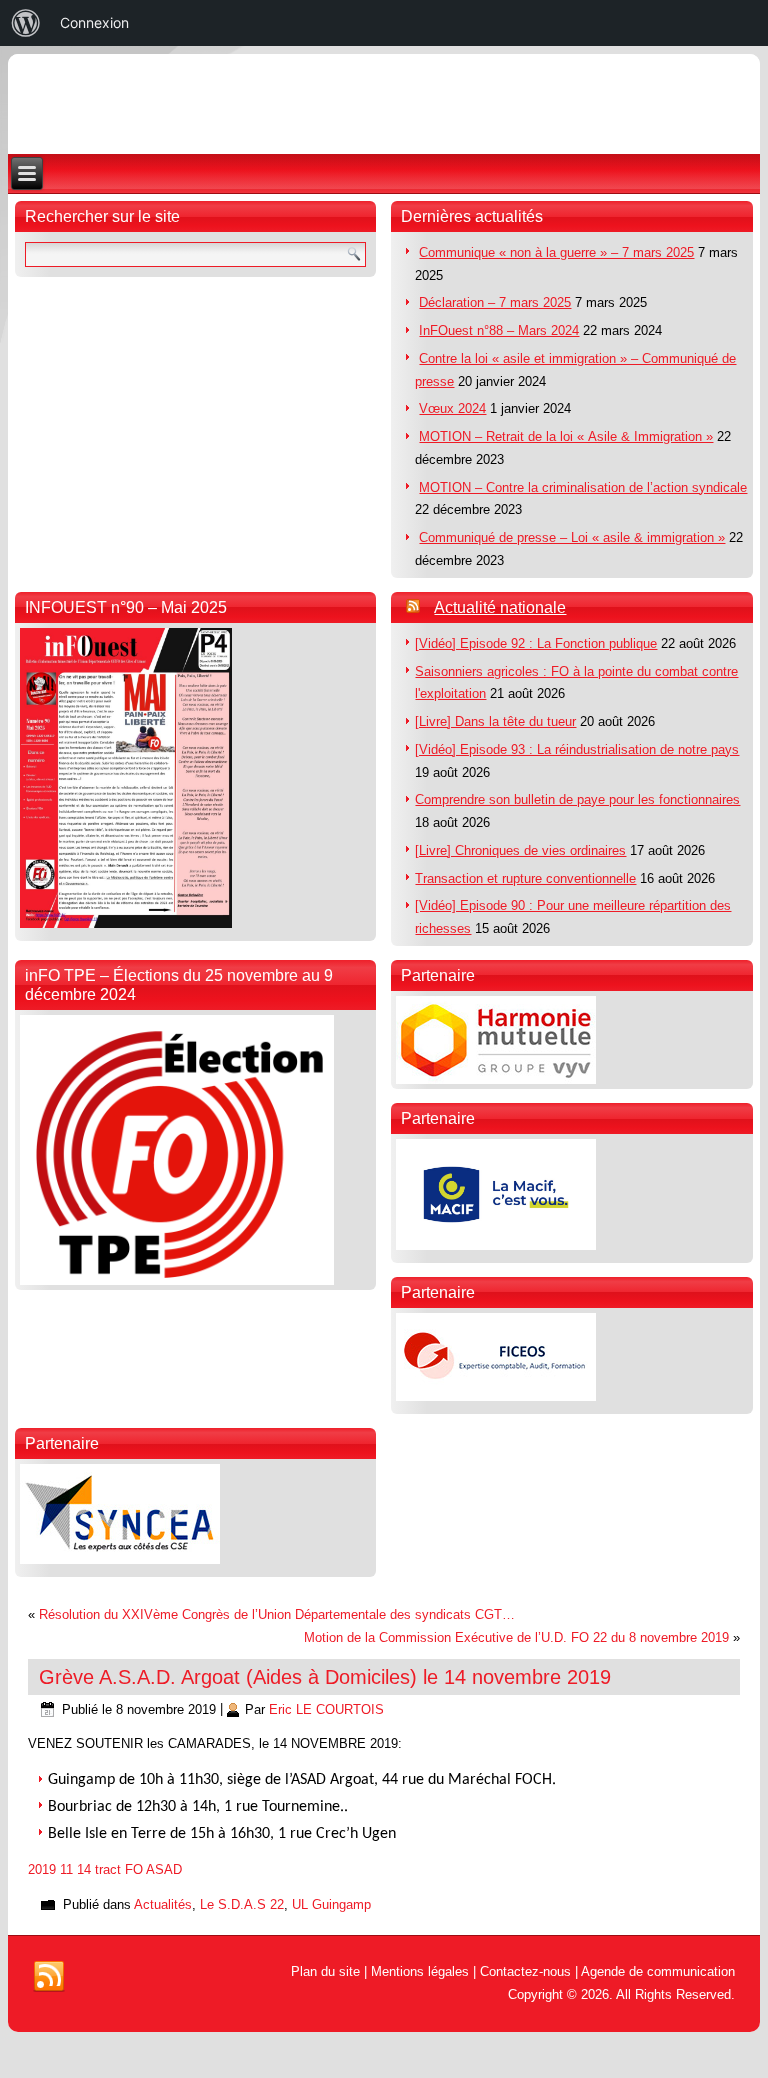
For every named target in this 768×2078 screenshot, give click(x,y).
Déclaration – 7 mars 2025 (495, 302)
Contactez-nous (525, 1971)
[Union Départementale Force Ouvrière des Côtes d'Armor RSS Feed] (49, 1977)
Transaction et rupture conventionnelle (525, 878)
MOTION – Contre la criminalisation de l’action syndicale (583, 487)
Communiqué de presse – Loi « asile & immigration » (572, 537)
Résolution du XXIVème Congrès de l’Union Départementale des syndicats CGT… (277, 1614)
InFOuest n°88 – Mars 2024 (499, 330)
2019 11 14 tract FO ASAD (105, 1869)
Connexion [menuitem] (94, 22)
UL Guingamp (331, 1904)
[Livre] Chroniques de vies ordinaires (520, 850)
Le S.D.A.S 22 (242, 1904)
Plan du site (325, 1971)
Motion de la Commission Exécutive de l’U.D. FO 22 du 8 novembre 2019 (516, 1637)
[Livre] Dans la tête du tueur (495, 721)
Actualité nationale (500, 607)
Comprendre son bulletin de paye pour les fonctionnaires (577, 799)
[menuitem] (26, 23)
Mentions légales (420, 1971)
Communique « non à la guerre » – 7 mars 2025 (556, 252)
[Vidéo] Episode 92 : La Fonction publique (536, 643)
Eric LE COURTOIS (326, 1709)
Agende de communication (658, 1971)
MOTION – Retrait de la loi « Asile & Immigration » (566, 436)
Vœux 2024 (452, 408)
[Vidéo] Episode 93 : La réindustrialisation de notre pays (577, 749)
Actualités (163, 1904)
